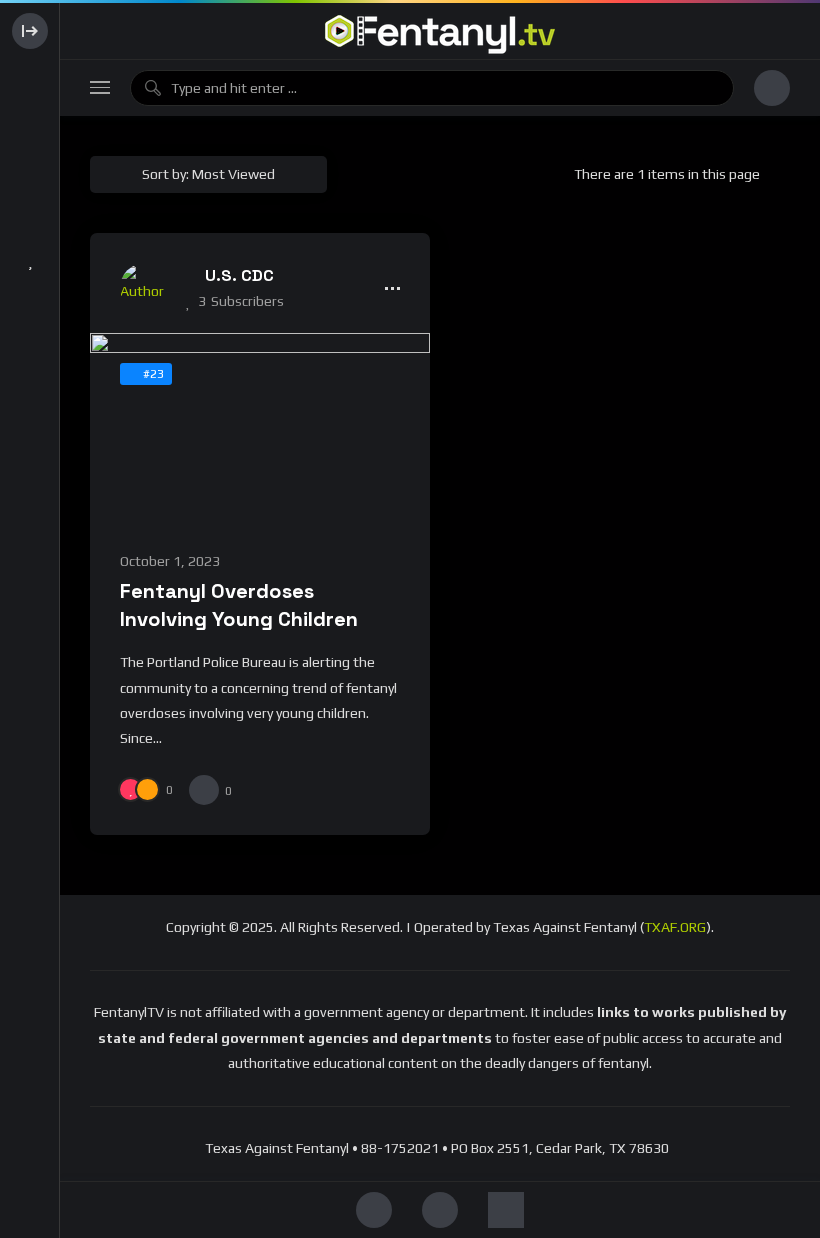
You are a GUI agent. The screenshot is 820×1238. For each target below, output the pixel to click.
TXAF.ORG (675, 927)
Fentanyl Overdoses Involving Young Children (239, 604)
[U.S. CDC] (145, 288)
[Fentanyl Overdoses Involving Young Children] (260, 429)
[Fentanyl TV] (440, 31)
